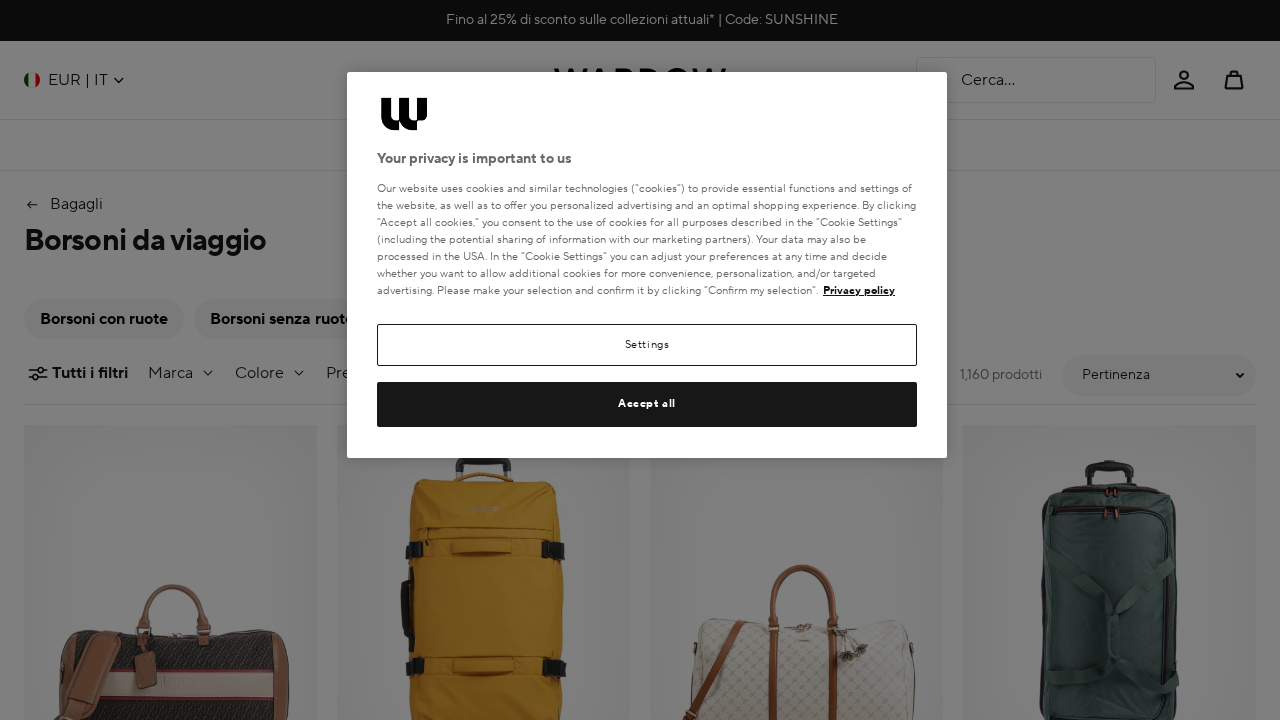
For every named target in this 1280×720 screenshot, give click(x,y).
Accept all (647, 403)
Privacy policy (859, 290)
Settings (647, 344)
